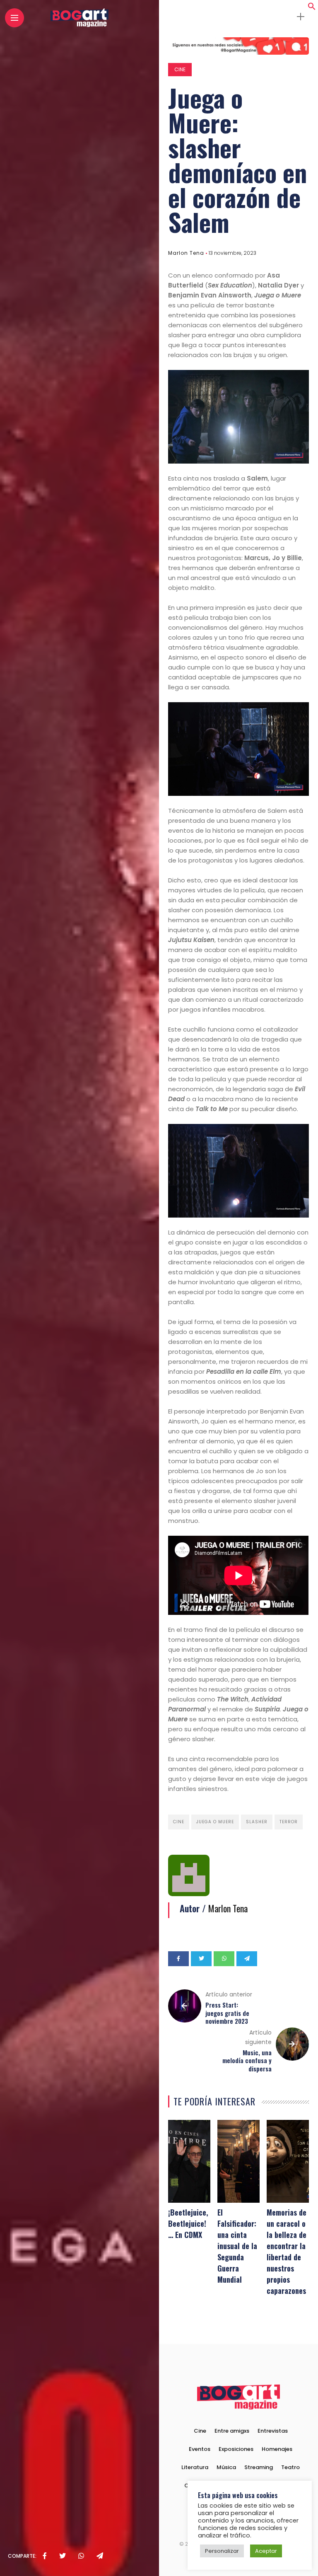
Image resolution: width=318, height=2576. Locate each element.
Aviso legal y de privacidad (261, 2485)
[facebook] (45, 2556)
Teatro (290, 2467)
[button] (312, 8)
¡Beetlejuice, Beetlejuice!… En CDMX (188, 2223)
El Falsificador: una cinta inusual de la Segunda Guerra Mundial (237, 2246)
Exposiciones (236, 2449)
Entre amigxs (232, 2431)
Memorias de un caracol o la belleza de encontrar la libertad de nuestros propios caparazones (287, 2251)
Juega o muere (215, 1822)
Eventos (200, 2449)
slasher (257, 1822)
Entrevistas (273, 2431)
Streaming (259, 2467)
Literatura (195, 2467)
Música (226, 2467)
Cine (180, 69)
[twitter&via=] (63, 2556)
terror (289, 1822)
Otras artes (200, 2485)
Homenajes (277, 2449)
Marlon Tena (186, 253)
